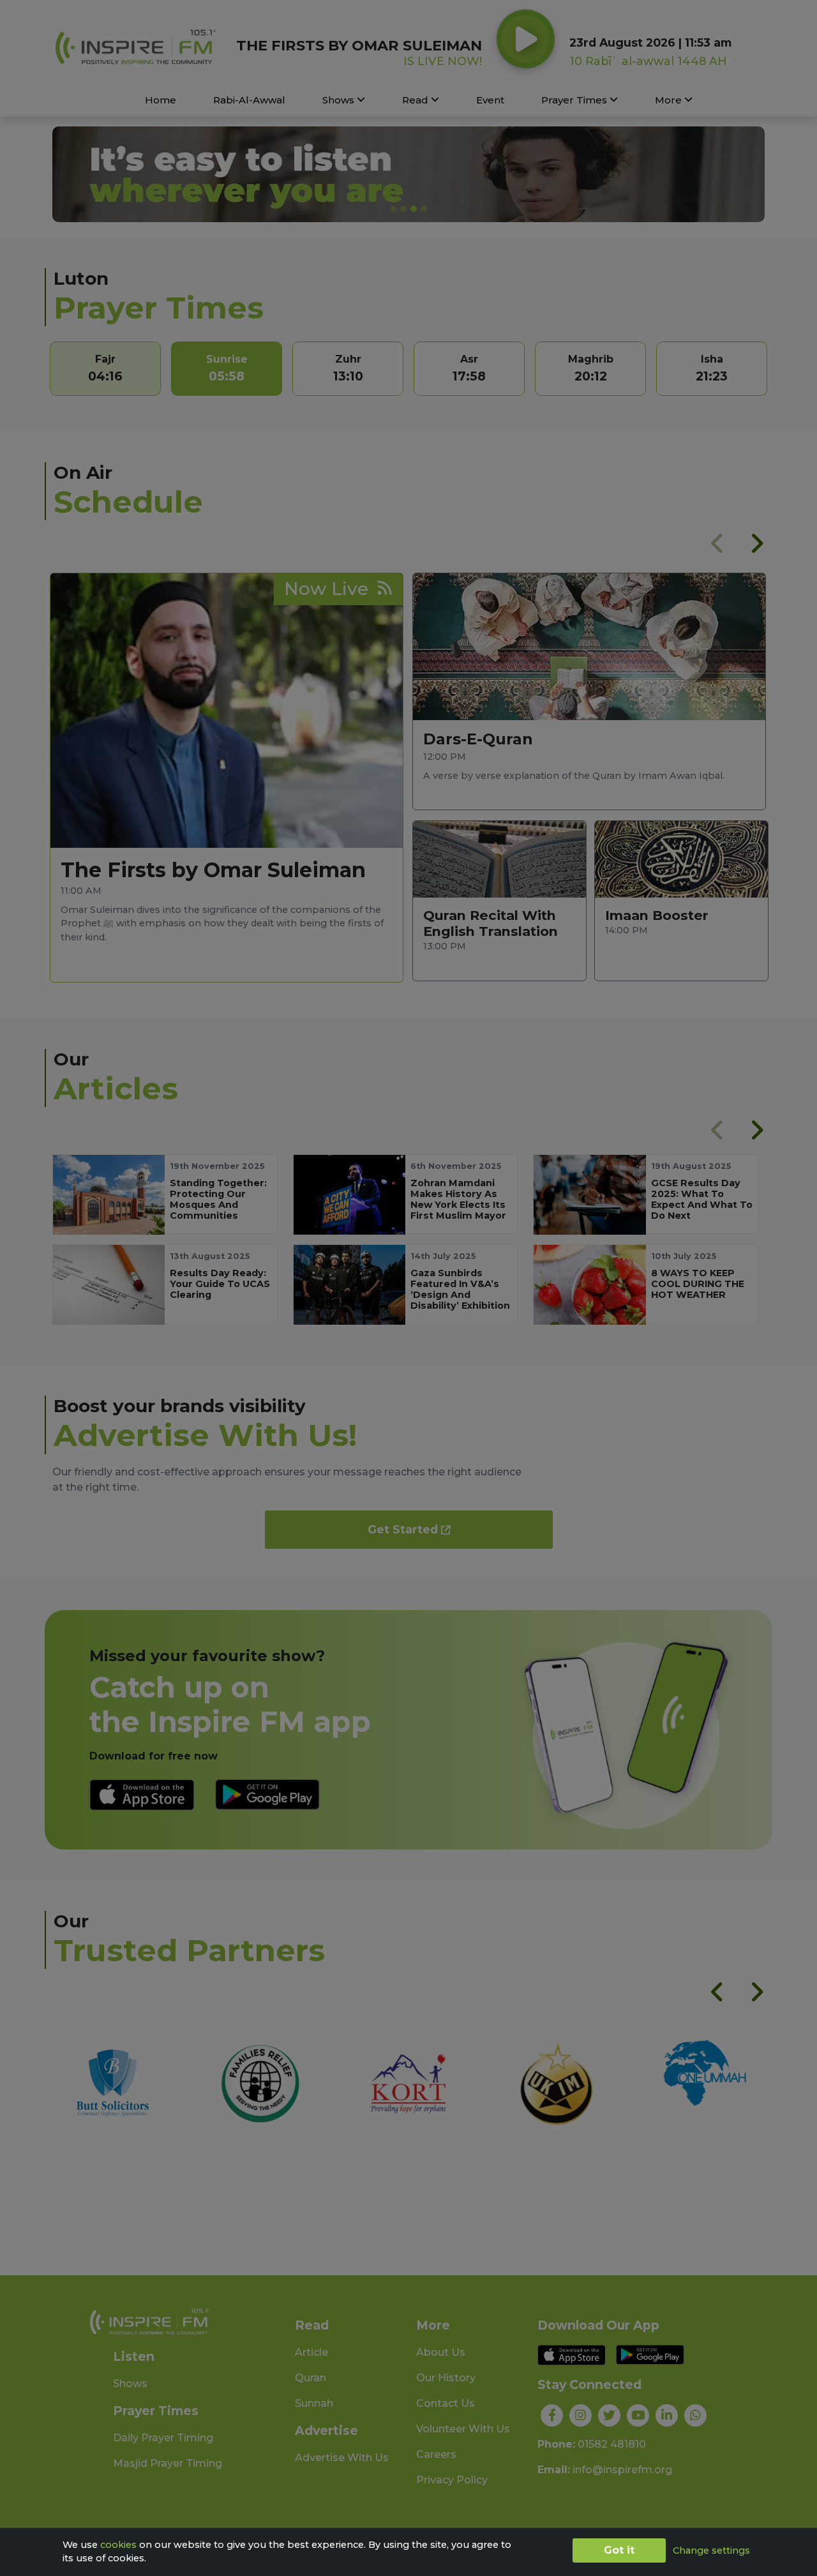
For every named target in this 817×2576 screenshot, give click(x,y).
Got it (619, 2550)
